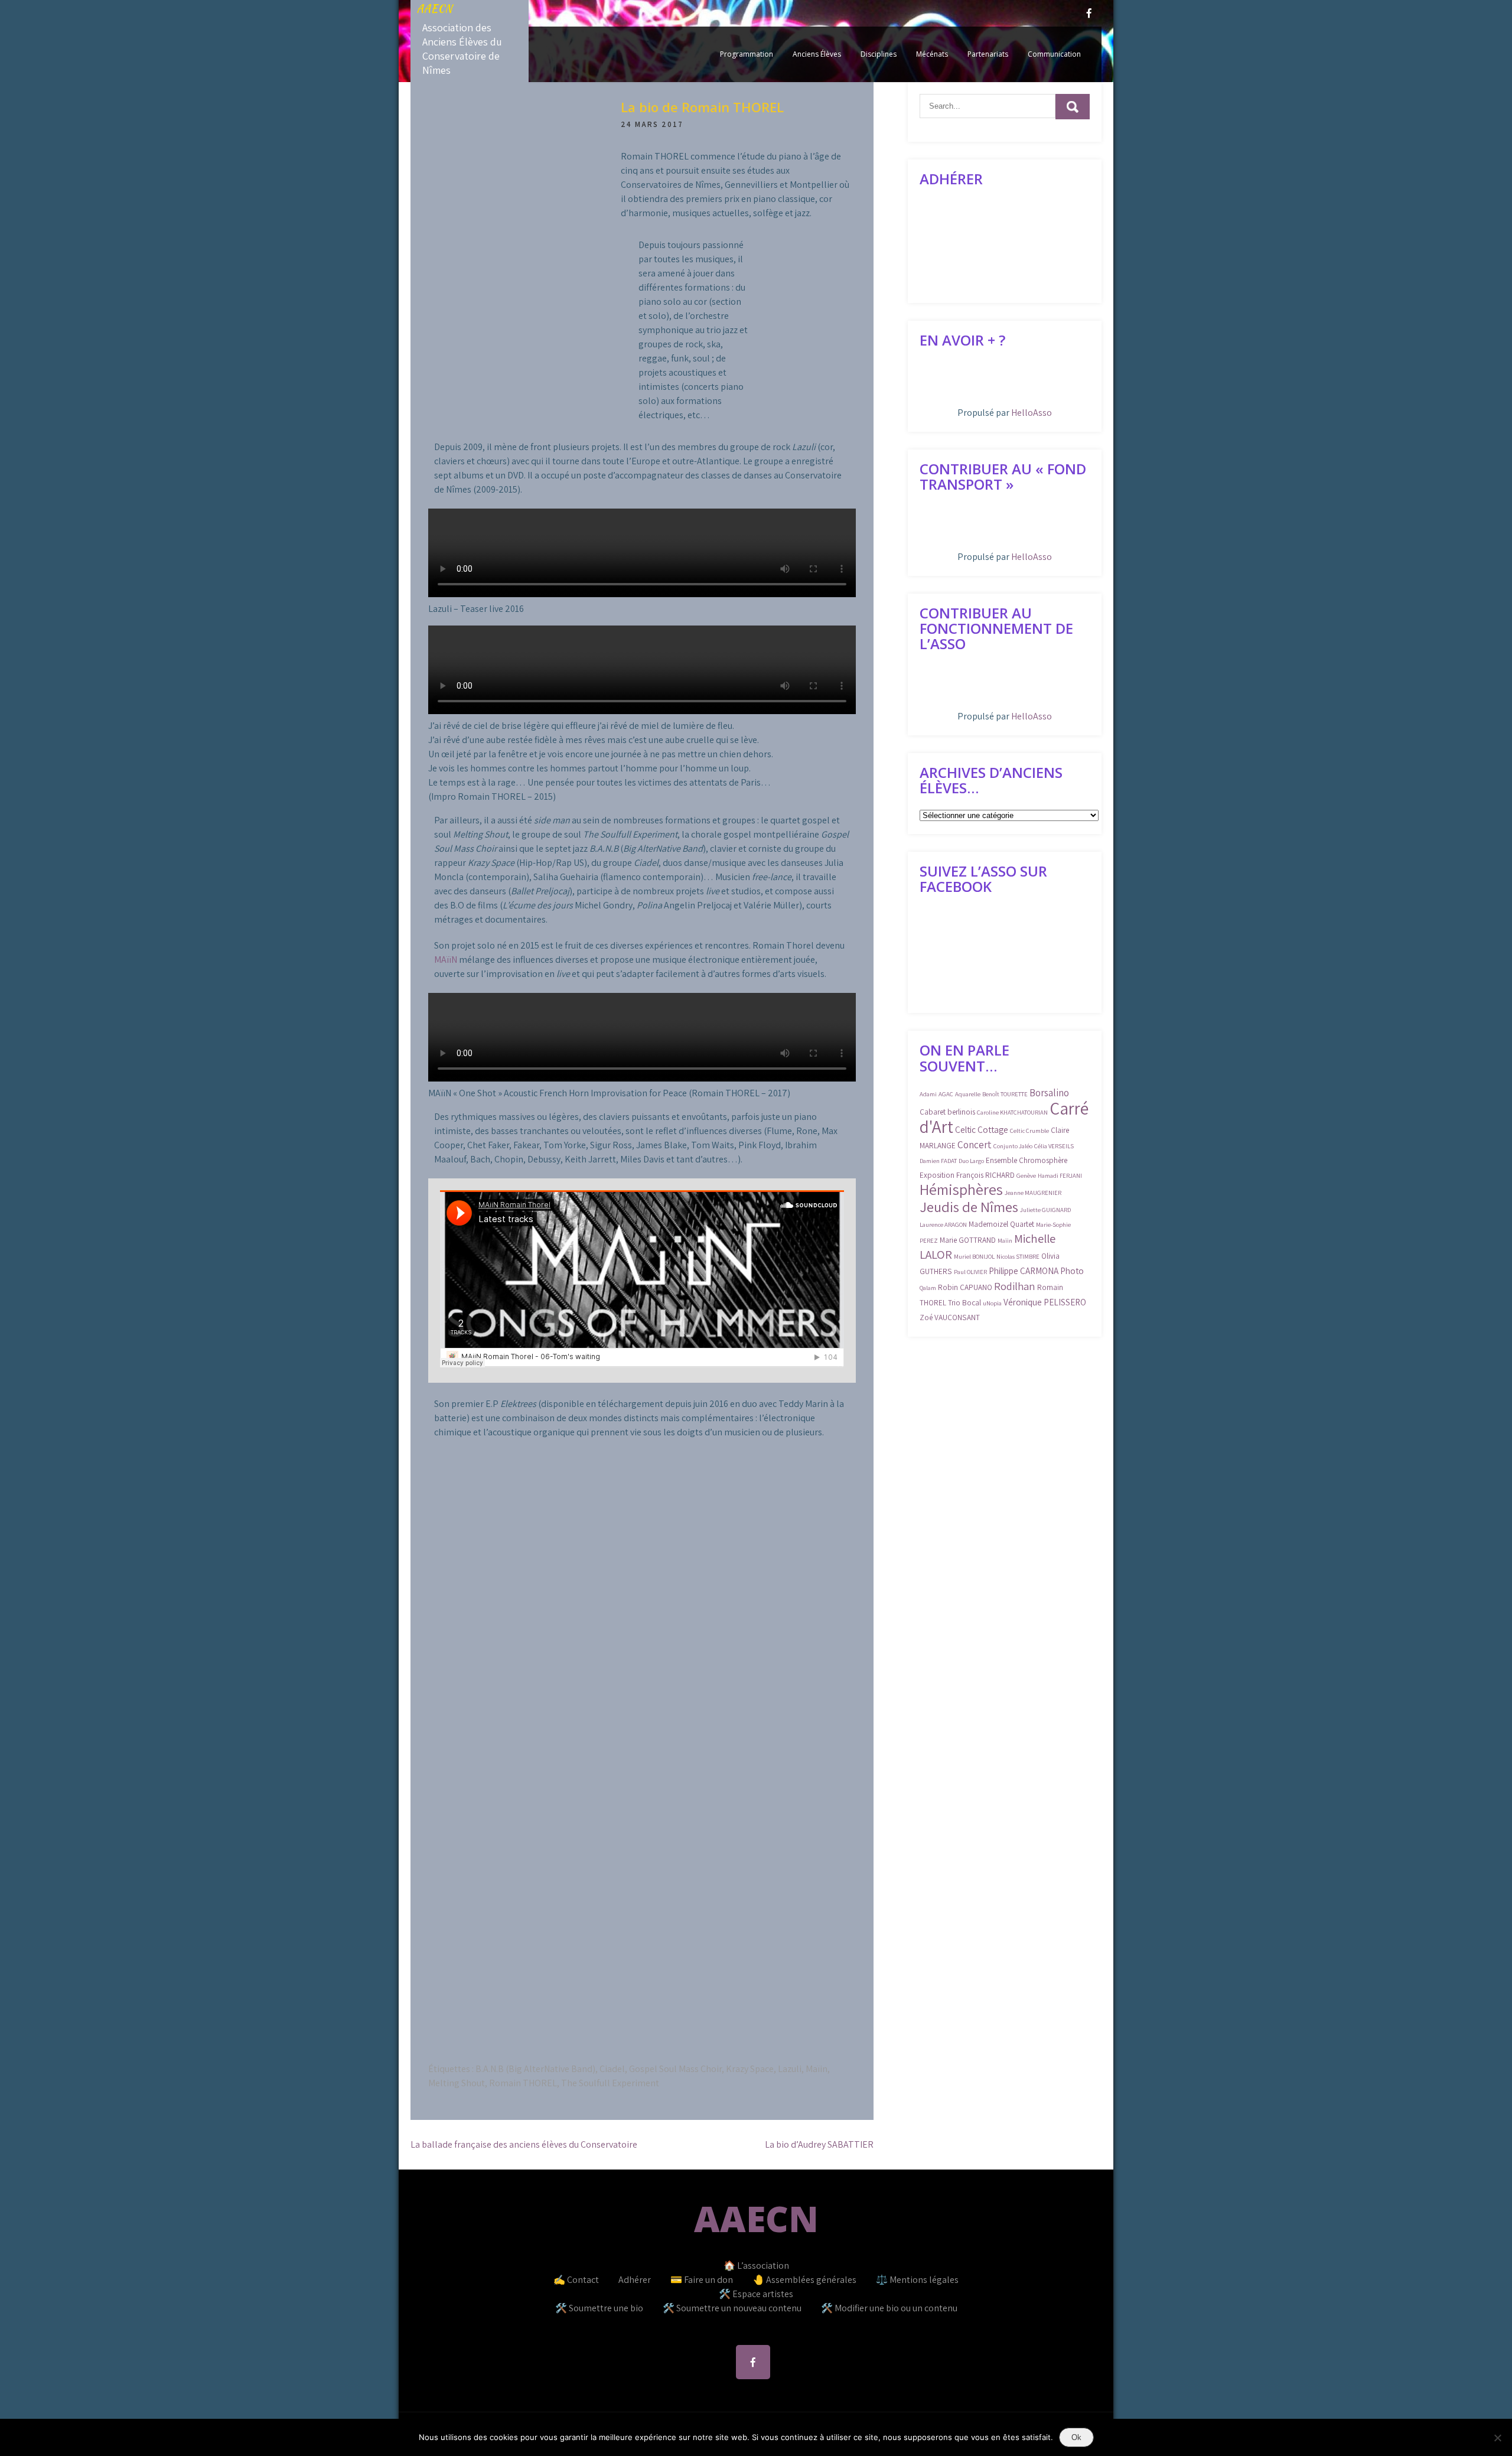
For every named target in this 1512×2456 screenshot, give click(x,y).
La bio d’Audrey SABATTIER (819, 2144)
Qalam (928, 1288)
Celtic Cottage (982, 1129)
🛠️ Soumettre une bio (599, 2308)
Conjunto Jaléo (1013, 1146)
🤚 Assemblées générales (804, 2280)
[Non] (1497, 2438)
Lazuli (790, 2069)
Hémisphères (961, 1189)
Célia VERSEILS (1054, 1146)
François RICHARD (985, 1175)
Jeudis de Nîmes (969, 1207)
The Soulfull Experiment (610, 2083)
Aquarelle (968, 1094)
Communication (1054, 54)
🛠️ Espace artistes (756, 2294)
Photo (1072, 1271)
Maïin (817, 2069)
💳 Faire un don (702, 2280)
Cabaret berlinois (947, 1112)
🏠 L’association (756, 2266)
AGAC (946, 1094)
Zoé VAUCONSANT (950, 1317)
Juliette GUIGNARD (1045, 1210)
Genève (1026, 1175)
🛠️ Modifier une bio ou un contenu (889, 2308)
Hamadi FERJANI (1060, 1175)
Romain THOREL (523, 2083)
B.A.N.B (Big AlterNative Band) (535, 2069)
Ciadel (612, 2069)
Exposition (937, 1175)
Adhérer (635, 2280)
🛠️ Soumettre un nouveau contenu (732, 2308)
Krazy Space (750, 2069)
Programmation (747, 54)
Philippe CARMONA (1024, 1271)
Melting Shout (457, 2083)
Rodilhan (1015, 1286)
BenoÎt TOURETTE (1005, 1094)
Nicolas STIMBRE (1018, 1256)
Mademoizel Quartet (1001, 1224)
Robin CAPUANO (965, 1287)
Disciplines (879, 54)
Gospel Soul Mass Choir (675, 2069)
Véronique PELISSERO (1045, 1302)
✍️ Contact (576, 2280)
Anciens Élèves (817, 54)
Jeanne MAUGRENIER (1033, 1193)
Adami (928, 1094)
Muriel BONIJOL (974, 1256)
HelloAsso (1032, 413)
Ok (1076, 2437)
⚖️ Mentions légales (917, 2280)
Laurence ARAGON (943, 1224)
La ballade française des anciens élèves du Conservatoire (524, 2144)
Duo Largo (971, 1161)
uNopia (992, 1303)
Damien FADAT (938, 1161)
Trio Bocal (964, 1303)
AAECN (434, 9)
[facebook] (1089, 13)
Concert (975, 1145)
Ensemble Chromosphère (1027, 1160)
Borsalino (1049, 1093)
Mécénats (932, 54)
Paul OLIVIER (970, 1272)
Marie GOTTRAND (968, 1240)
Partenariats (988, 54)
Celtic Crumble (1029, 1131)
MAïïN (446, 960)
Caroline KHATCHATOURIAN (1012, 1112)
